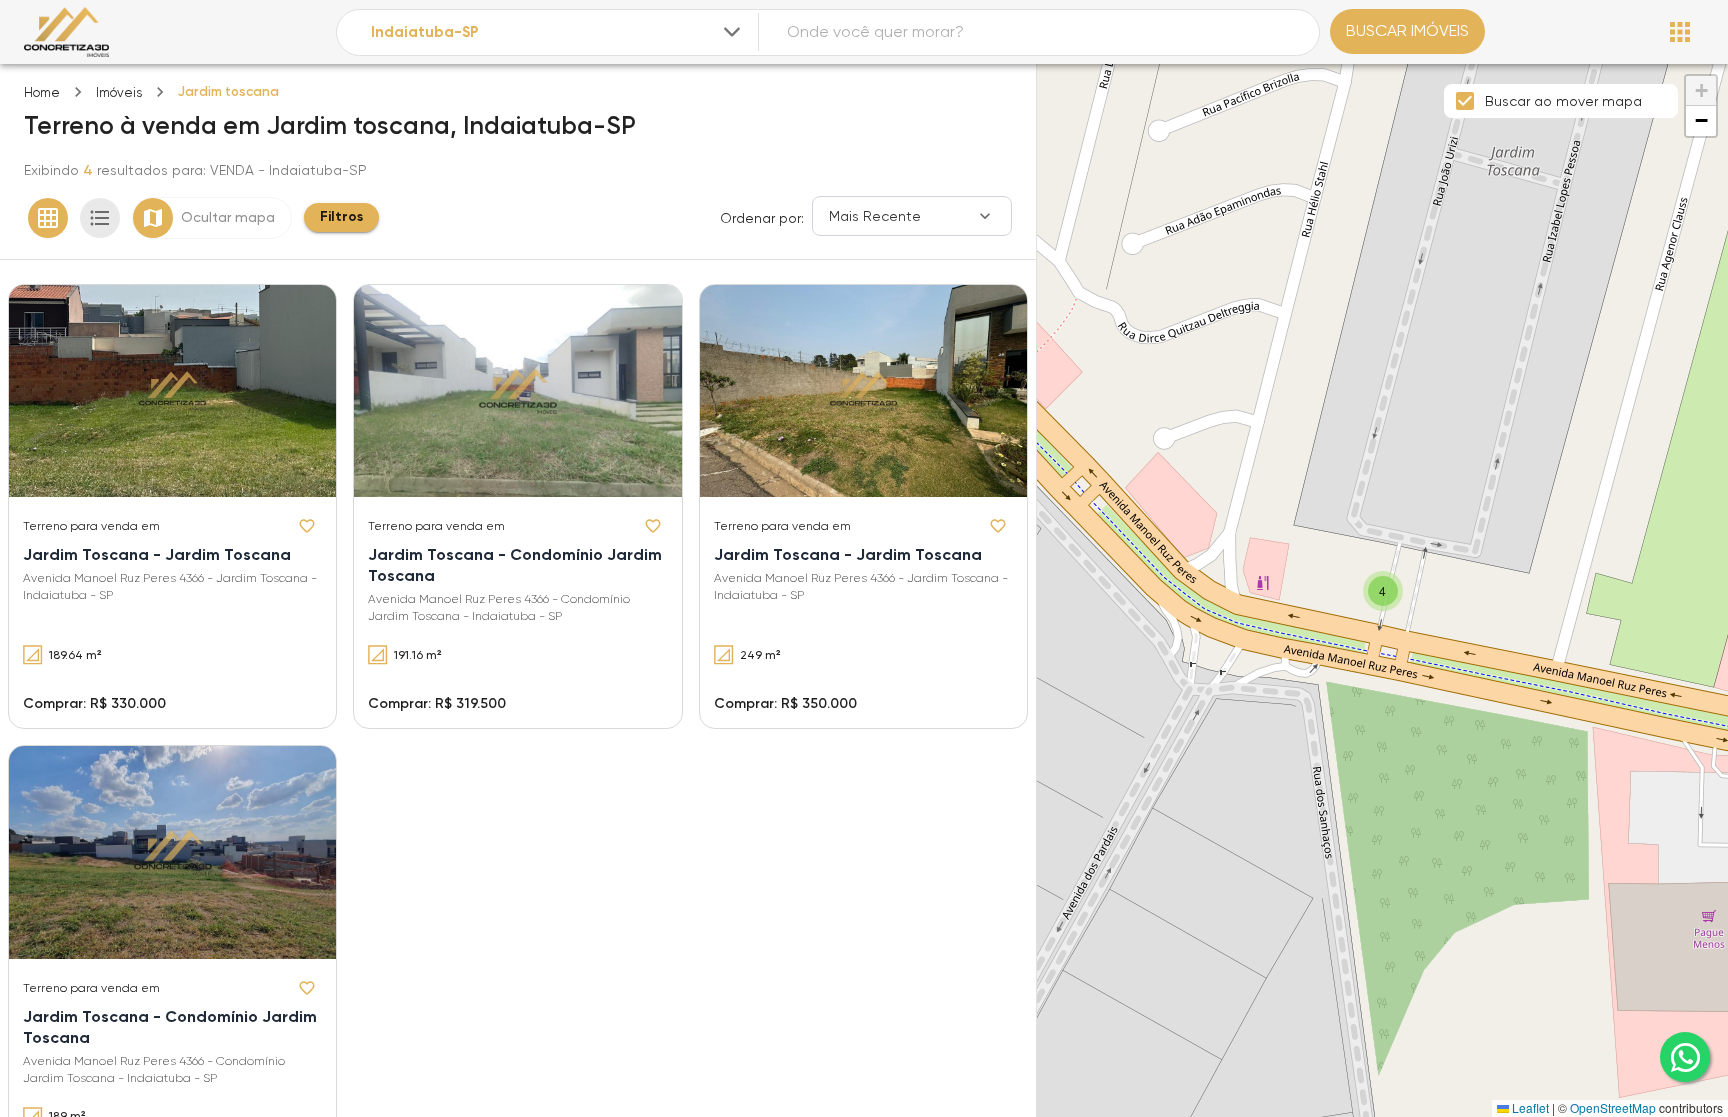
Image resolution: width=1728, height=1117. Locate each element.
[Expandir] (732, 32)
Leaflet (1529, 1107)
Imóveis (119, 92)
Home (42, 92)
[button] (1383, 591)
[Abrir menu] (1680, 32)
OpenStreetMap (1613, 1107)
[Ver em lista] (100, 218)
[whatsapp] (1685, 1057)
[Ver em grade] (48, 218)
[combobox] (558, 32)
